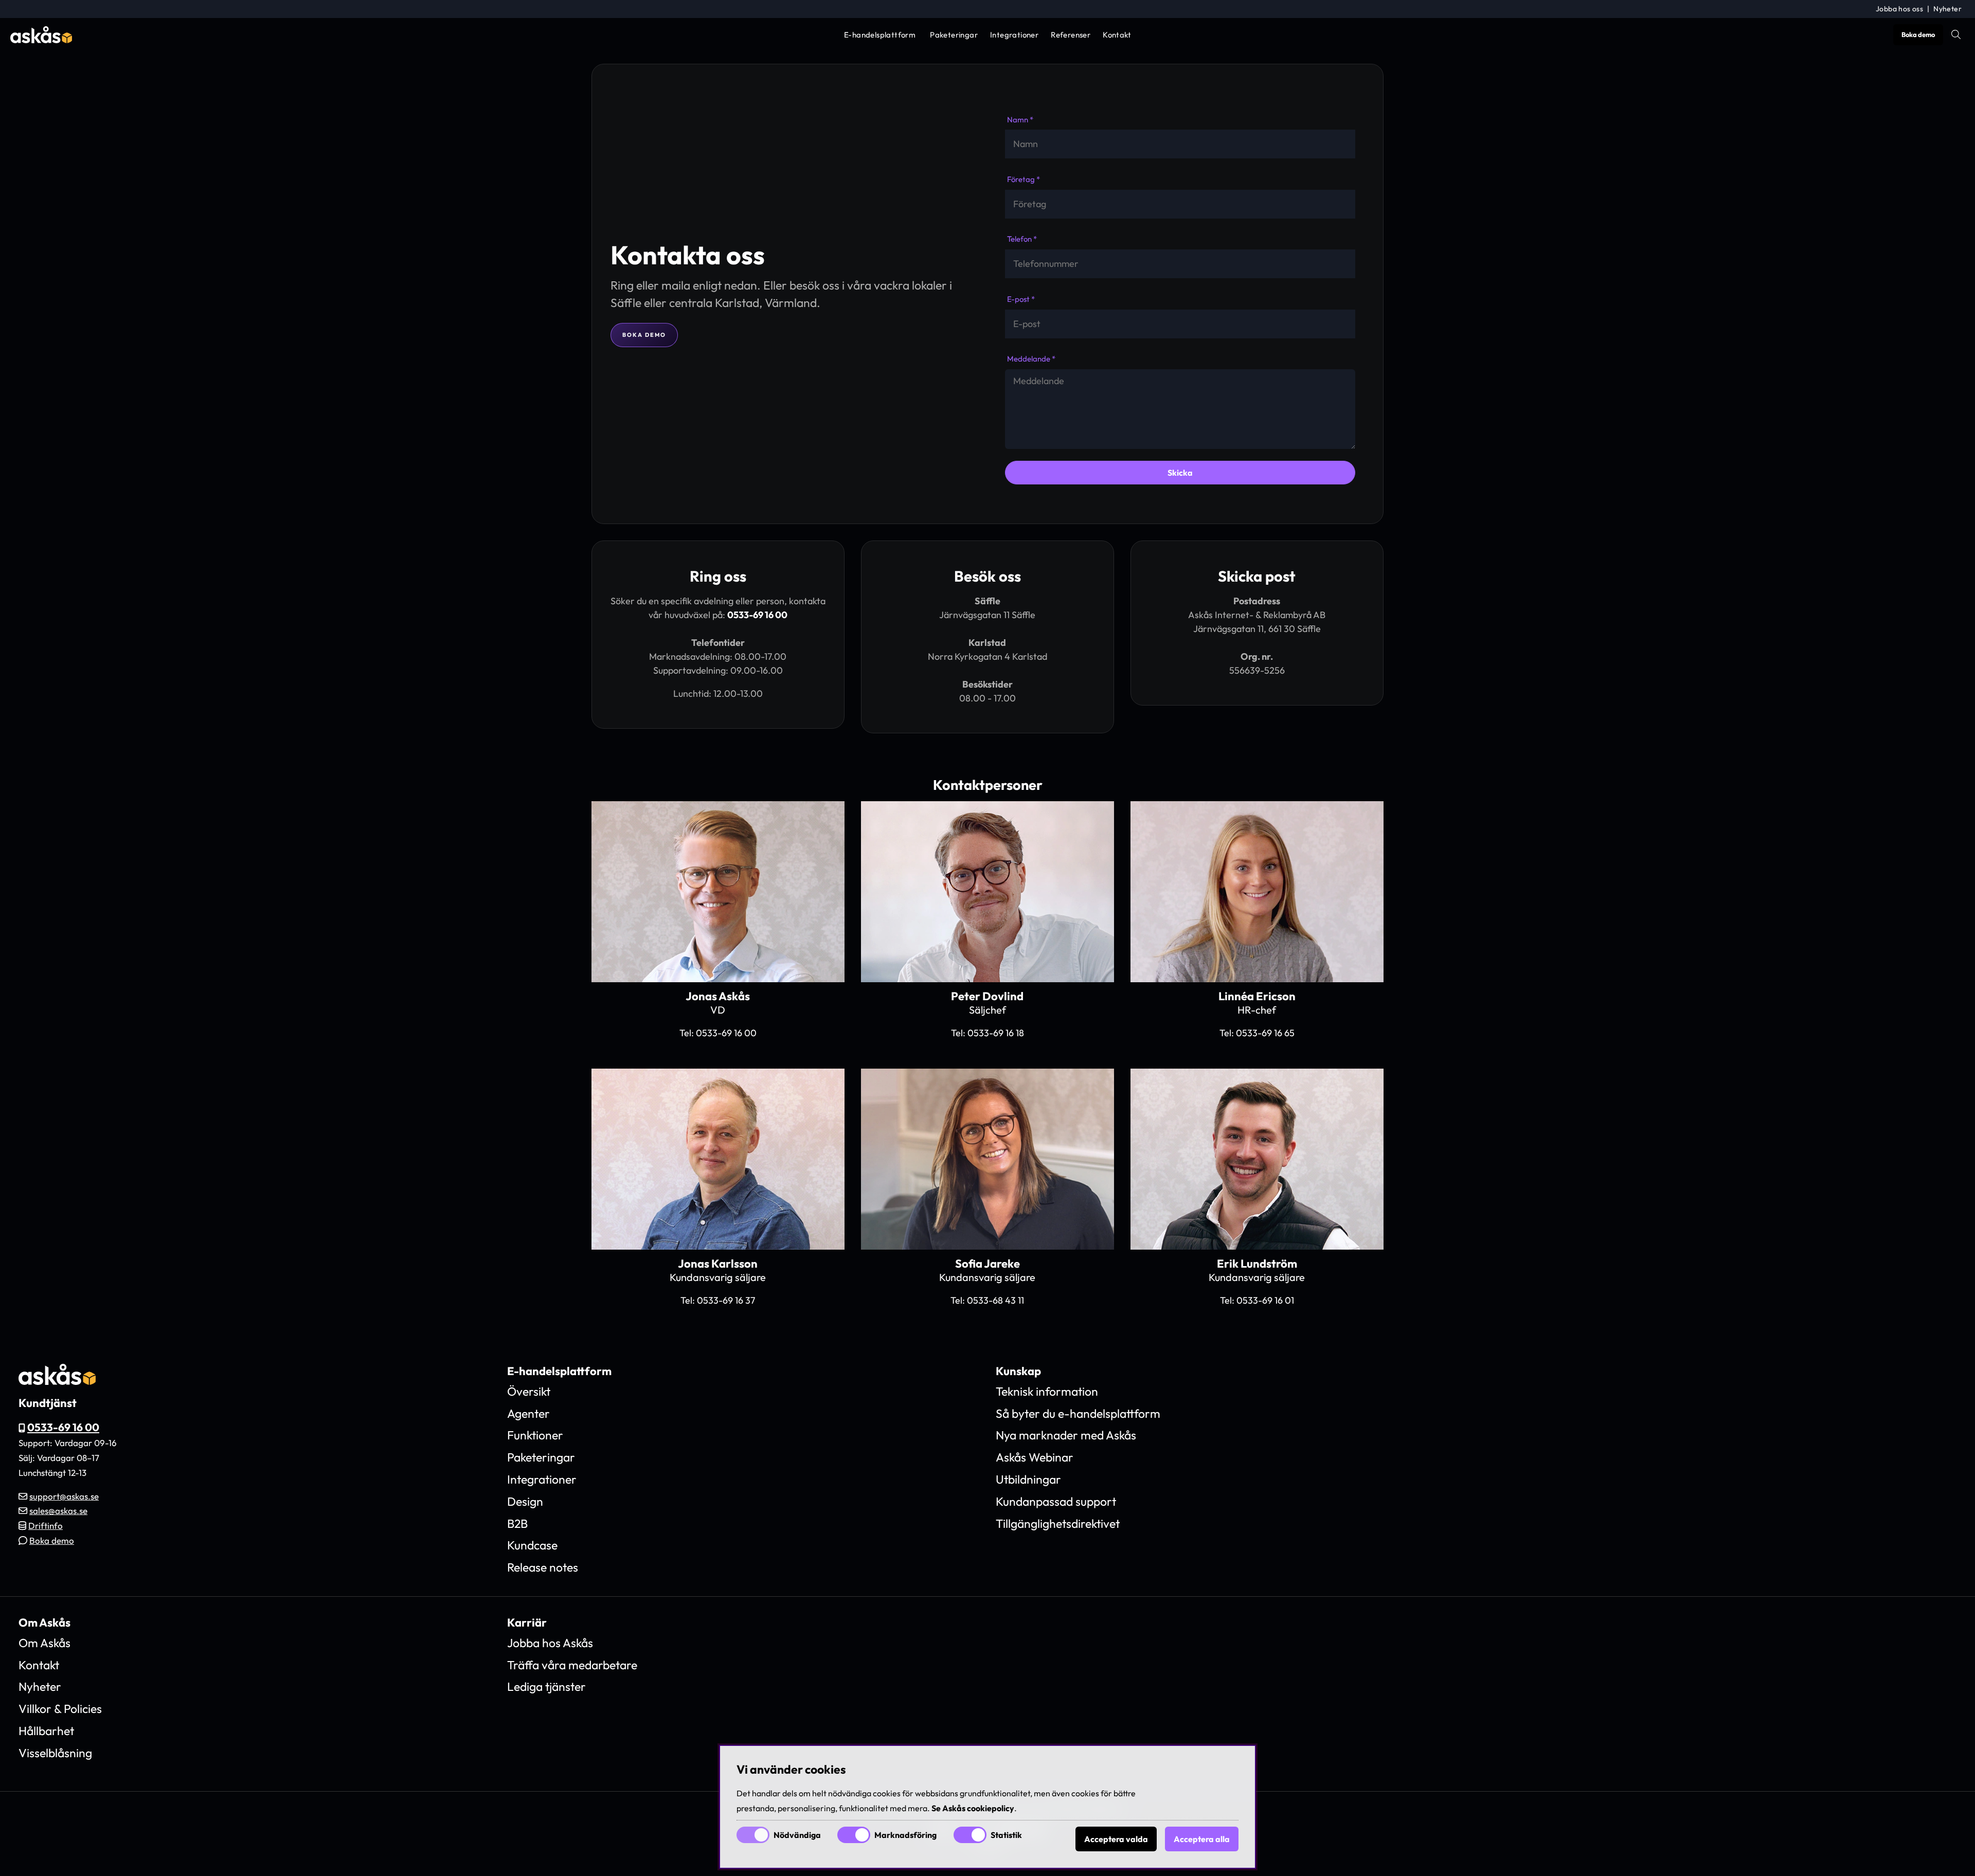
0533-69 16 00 (757, 615)
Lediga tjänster (546, 1686)
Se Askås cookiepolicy (973, 1808)
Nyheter (1947, 9)
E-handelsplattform (880, 35)
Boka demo (1918, 34)
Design (525, 1501)
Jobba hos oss (1899, 9)
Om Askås (44, 1643)
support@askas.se (64, 1496)
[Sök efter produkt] (1956, 34)
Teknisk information (1047, 1391)
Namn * (1020, 120)
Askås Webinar (1035, 1457)
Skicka (1180, 473)
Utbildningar (1028, 1479)
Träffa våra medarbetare (572, 1665)
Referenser (1071, 35)
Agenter (528, 1413)
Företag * (1024, 179)
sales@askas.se (58, 1511)
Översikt (529, 1391)
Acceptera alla (1202, 1839)
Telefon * (1022, 239)
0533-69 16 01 (1265, 1300)
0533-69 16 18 (996, 1033)
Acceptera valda (1116, 1839)
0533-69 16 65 (1265, 1033)
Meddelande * (1031, 359)
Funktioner (535, 1435)
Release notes (543, 1567)
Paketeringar (954, 35)
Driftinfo (46, 1526)
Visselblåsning (55, 1753)
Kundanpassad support (1056, 1501)
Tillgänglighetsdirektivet (1058, 1523)
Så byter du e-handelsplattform (1078, 1413)
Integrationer (1014, 35)
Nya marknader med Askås (1066, 1435)
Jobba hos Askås (550, 1643)
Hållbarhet (46, 1731)
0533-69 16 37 (726, 1300)
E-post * (1021, 299)
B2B (517, 1523)
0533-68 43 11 (995, 1300)
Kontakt (1117, 35)
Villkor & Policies (60, 1709)
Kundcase (532, 1545)
